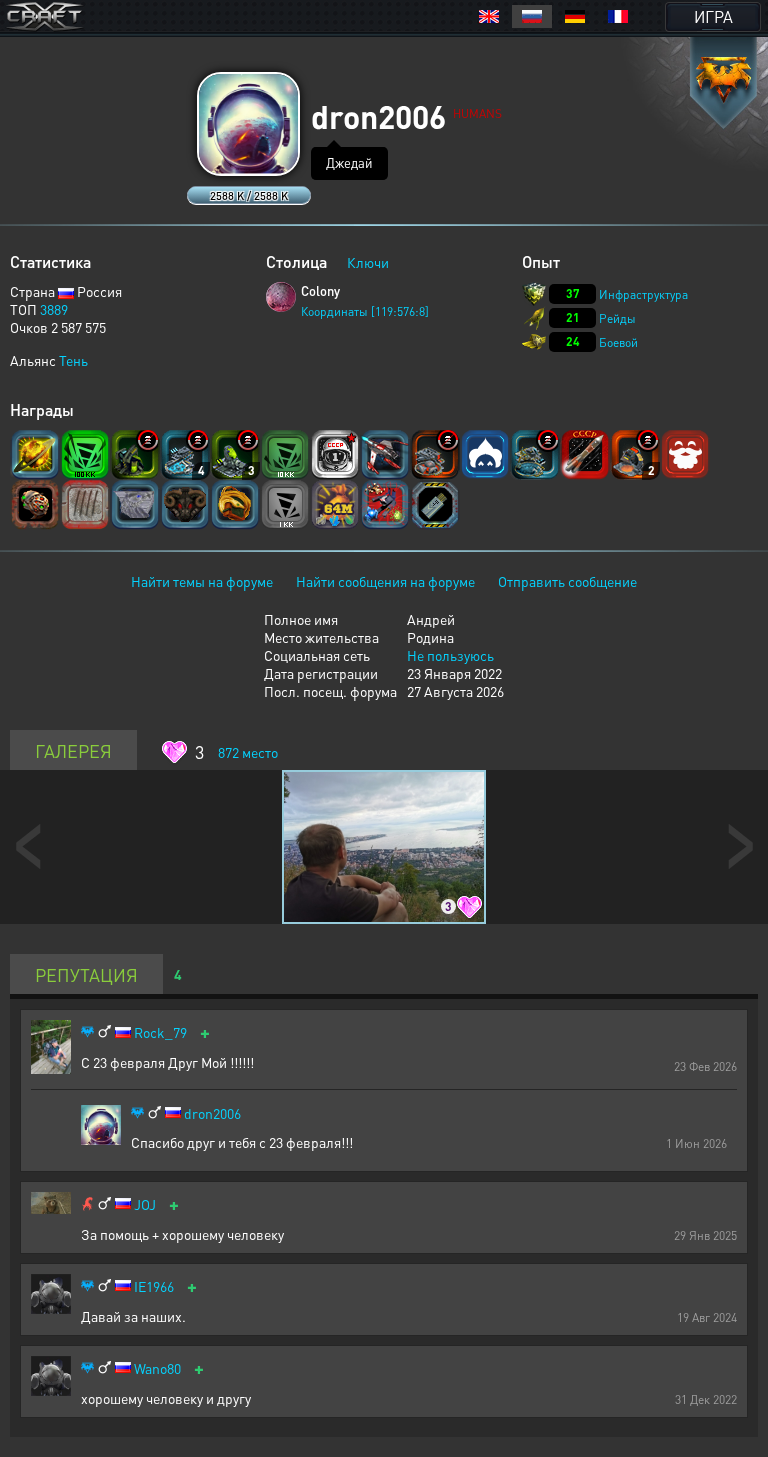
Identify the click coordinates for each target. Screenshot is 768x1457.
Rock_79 (160, 1032)
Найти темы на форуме (202, 581)
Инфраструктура (643, 294)
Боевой (618, 342)
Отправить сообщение (567, 581)
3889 (54, 309)
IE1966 (154, 1286)
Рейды (617, 318)
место (248, 752)
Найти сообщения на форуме (385, 581)
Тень (73, 360)
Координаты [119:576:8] (365, 311)
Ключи (368, 262)
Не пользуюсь (450, 655)
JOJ (145, 1204)
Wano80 (157, 1368)
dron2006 (212, 1113)
